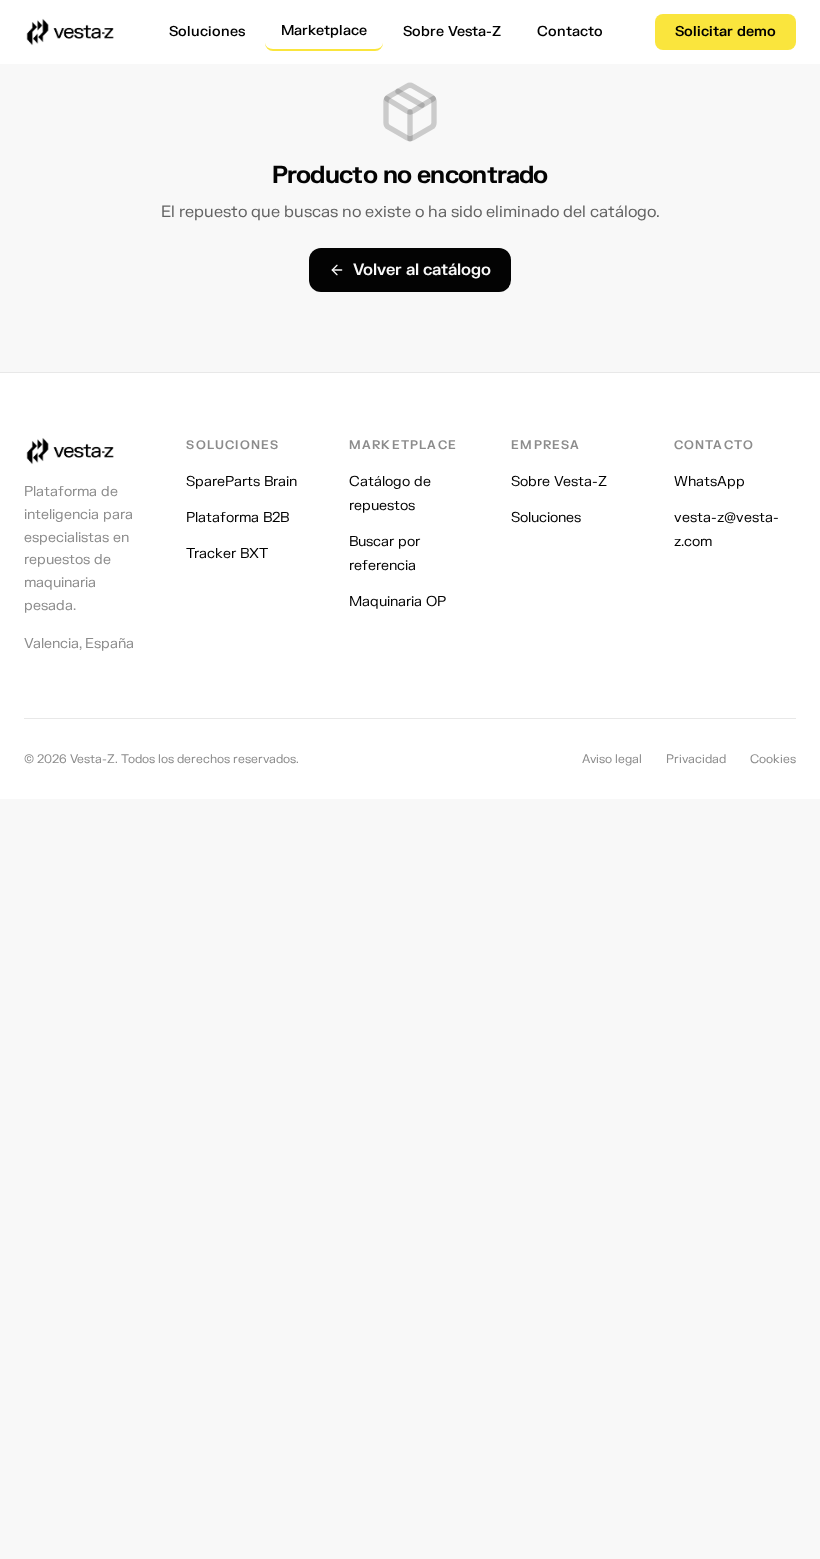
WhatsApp (709, 481)
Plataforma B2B (237, 517)
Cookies (773, 759)
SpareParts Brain (241, 481)
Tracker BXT (227, 553)
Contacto (570, 31)
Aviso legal (612, 759)
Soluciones (207, 31)
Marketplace (324, 30)
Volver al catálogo (422, 270)
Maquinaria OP (397, 601)
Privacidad (696, 759)
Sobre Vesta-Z (452, 31)
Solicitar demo (725, 31)
